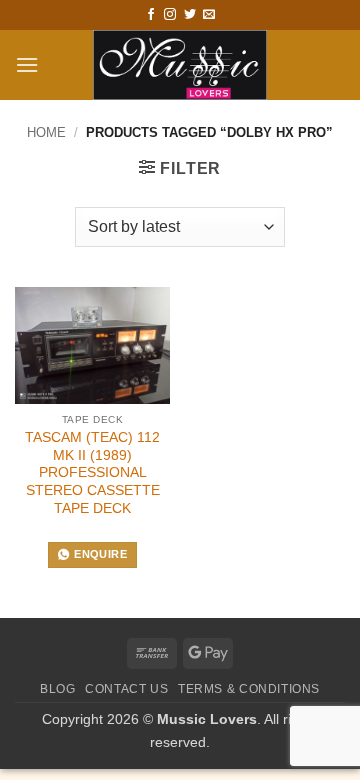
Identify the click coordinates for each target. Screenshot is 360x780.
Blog (57, 689)
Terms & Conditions (249, 689)
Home (46, 132)
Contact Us (126, 689)
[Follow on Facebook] (151, 15)
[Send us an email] (209, 15)
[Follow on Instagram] (170, 15)
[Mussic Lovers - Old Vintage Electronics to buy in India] (180, 65)
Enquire (100, 554)
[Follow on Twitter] (190, 15)
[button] (27, 64)
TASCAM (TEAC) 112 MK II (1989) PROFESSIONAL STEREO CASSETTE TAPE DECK (92, 473)
